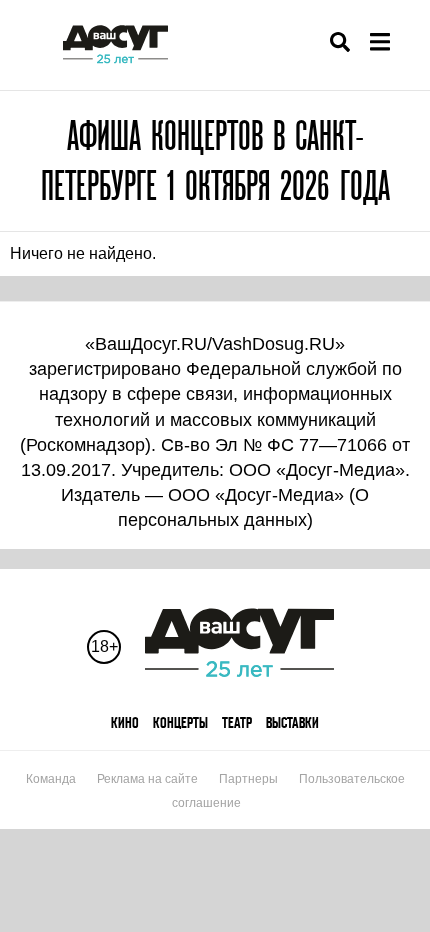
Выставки (292, 722)
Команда (51, 779)
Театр (237, 722)
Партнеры (248, 779)
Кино (125, 722)
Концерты (180, 722)
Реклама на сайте (147, 779)
